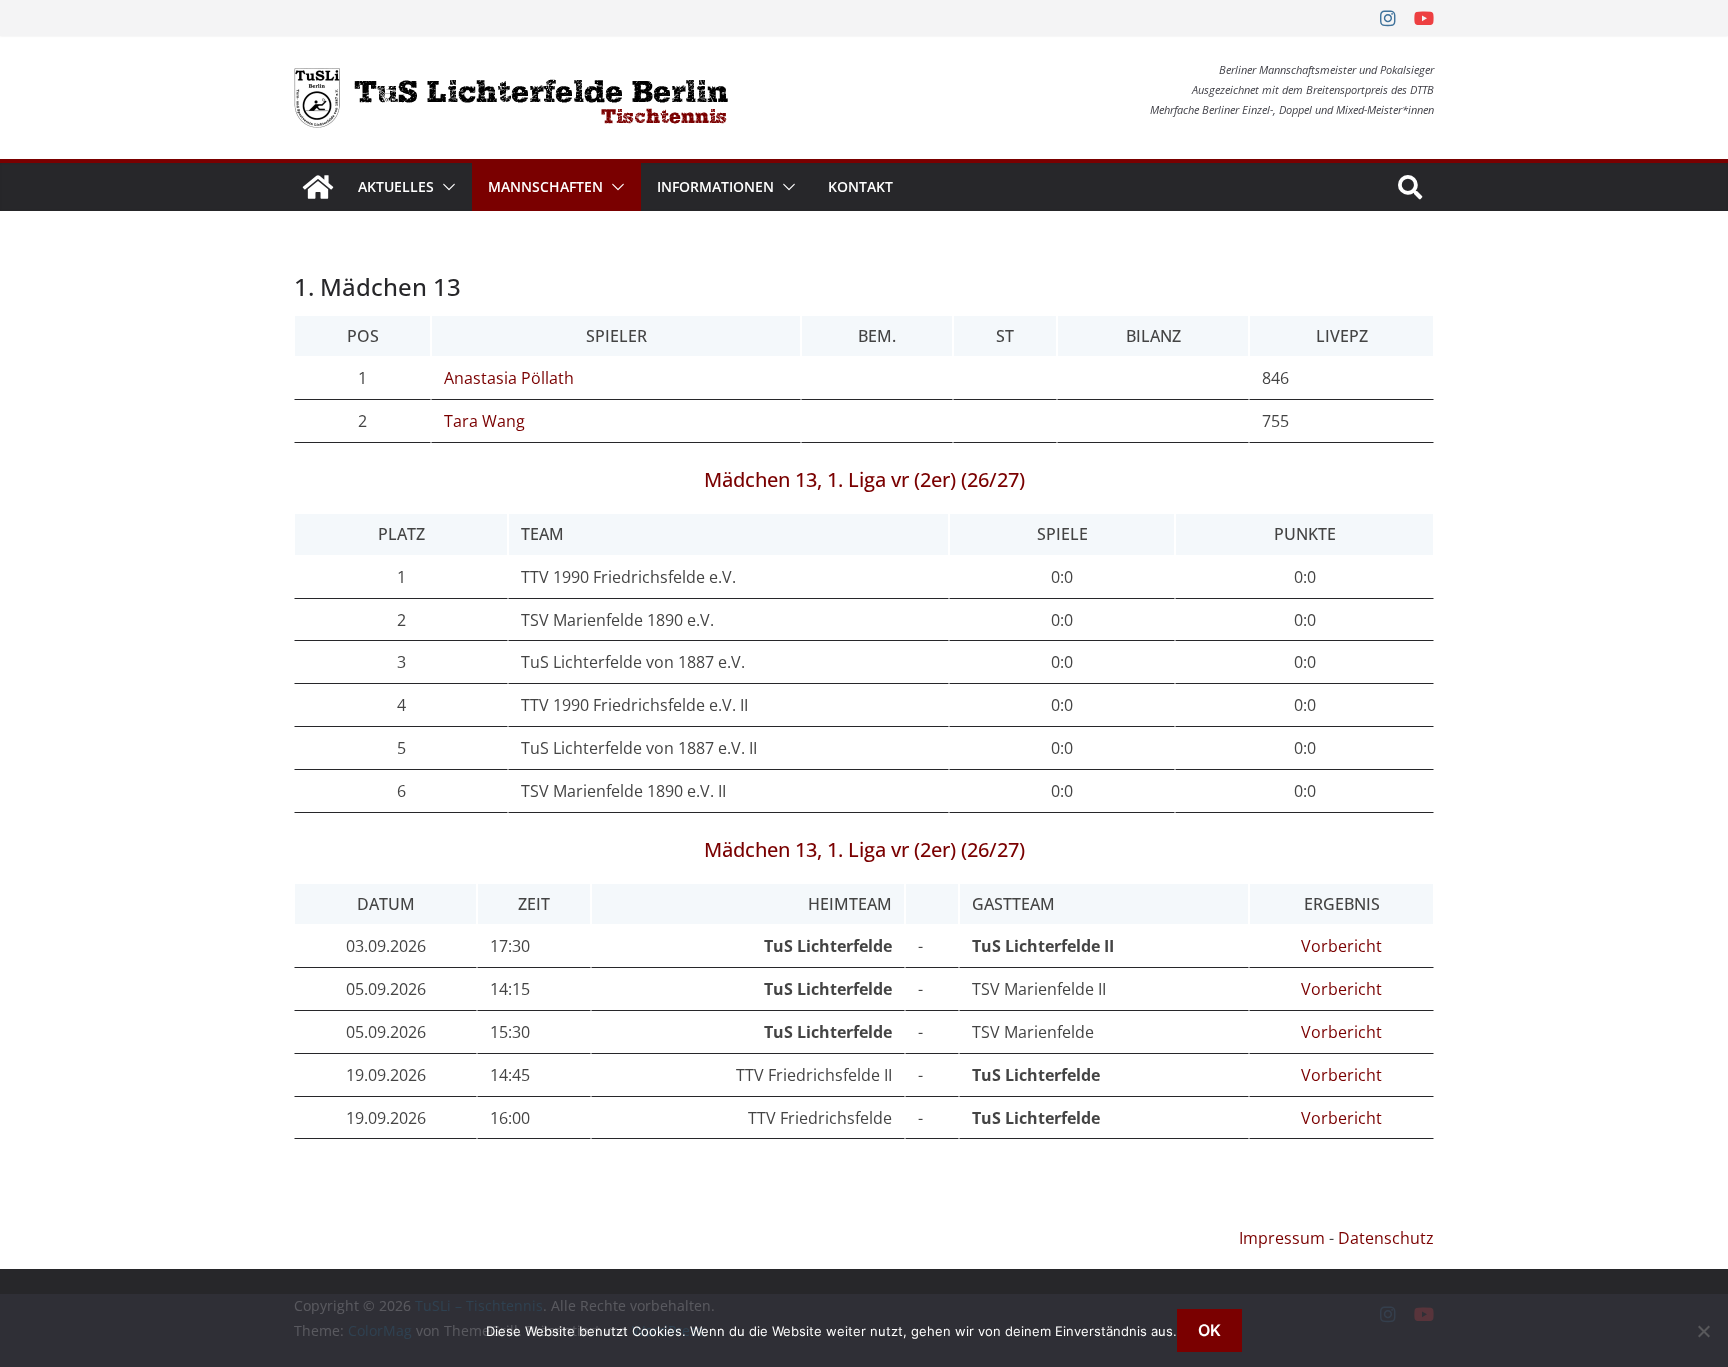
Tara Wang (484, 421)
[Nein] (1703, 1331)
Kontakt (860, 186)
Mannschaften (545, 186)
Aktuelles (396, 186)
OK (1209, 1330)
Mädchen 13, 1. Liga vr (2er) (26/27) (864, 479)
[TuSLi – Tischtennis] (318, 187)
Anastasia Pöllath (509, 378)
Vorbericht (1341, 946)
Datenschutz (1386, 1238)
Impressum (1282, 1238)
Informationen (715, 186)
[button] (445, 187)
